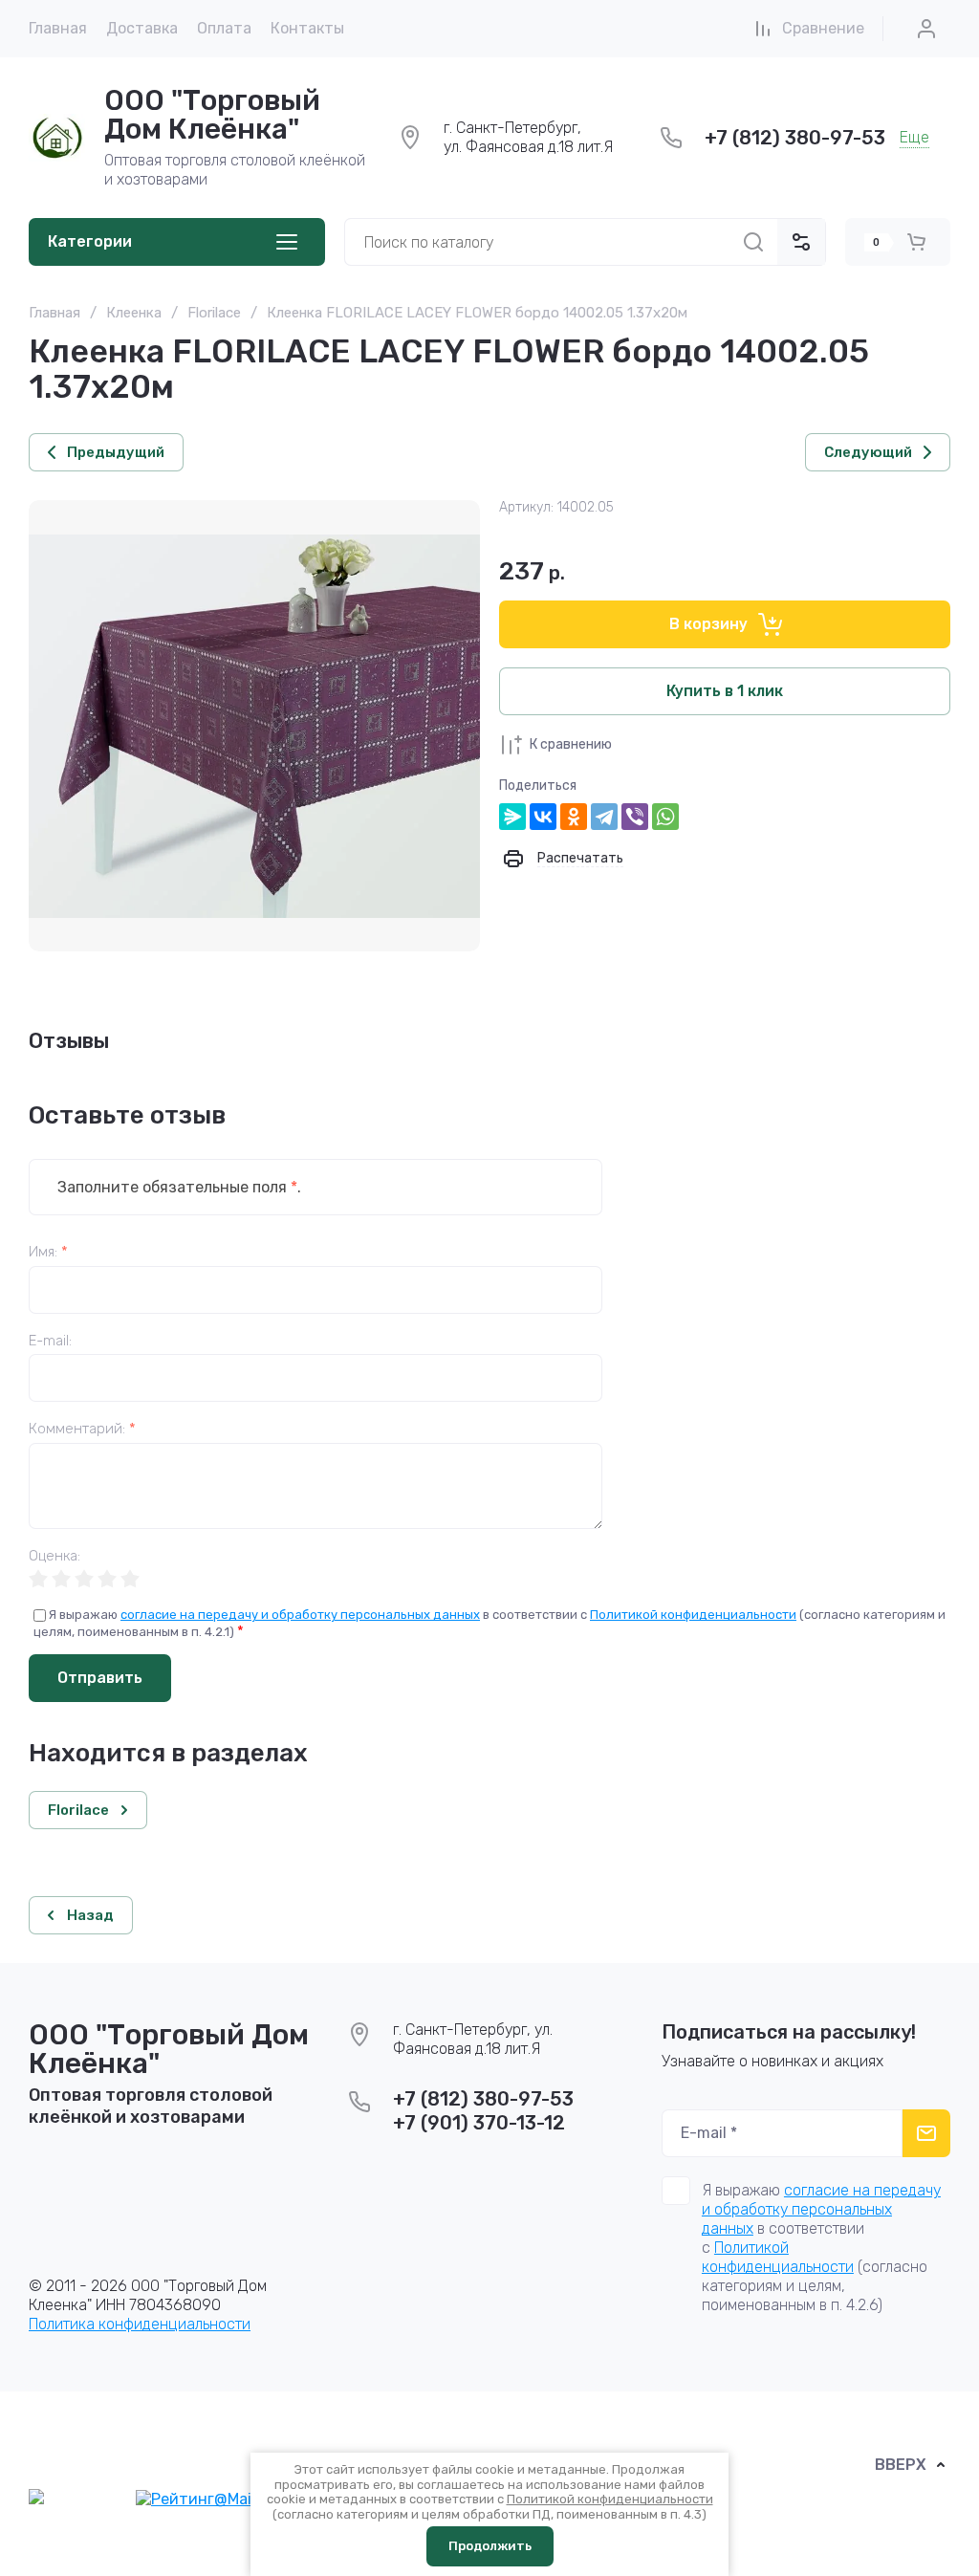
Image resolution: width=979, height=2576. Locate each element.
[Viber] (635, 817)
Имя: (48, 1252)
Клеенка (134, 313)
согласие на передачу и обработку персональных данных (300, 1615)
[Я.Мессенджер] (512, 817)
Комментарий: (82, 1429)
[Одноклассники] (574, 817)
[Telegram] (604, 817)
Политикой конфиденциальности (693, 1615)
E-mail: (50, 1341)
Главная (54, 313)
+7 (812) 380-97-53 (795, 138)
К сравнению (571, 744)
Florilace (214, 313)
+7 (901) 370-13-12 (479, 2123)
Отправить (100, 1678)
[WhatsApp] (665, 817)
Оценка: (54, 1556)
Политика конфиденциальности (140, 2324)
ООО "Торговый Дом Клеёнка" (212, 115)
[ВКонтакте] (543, 817)
